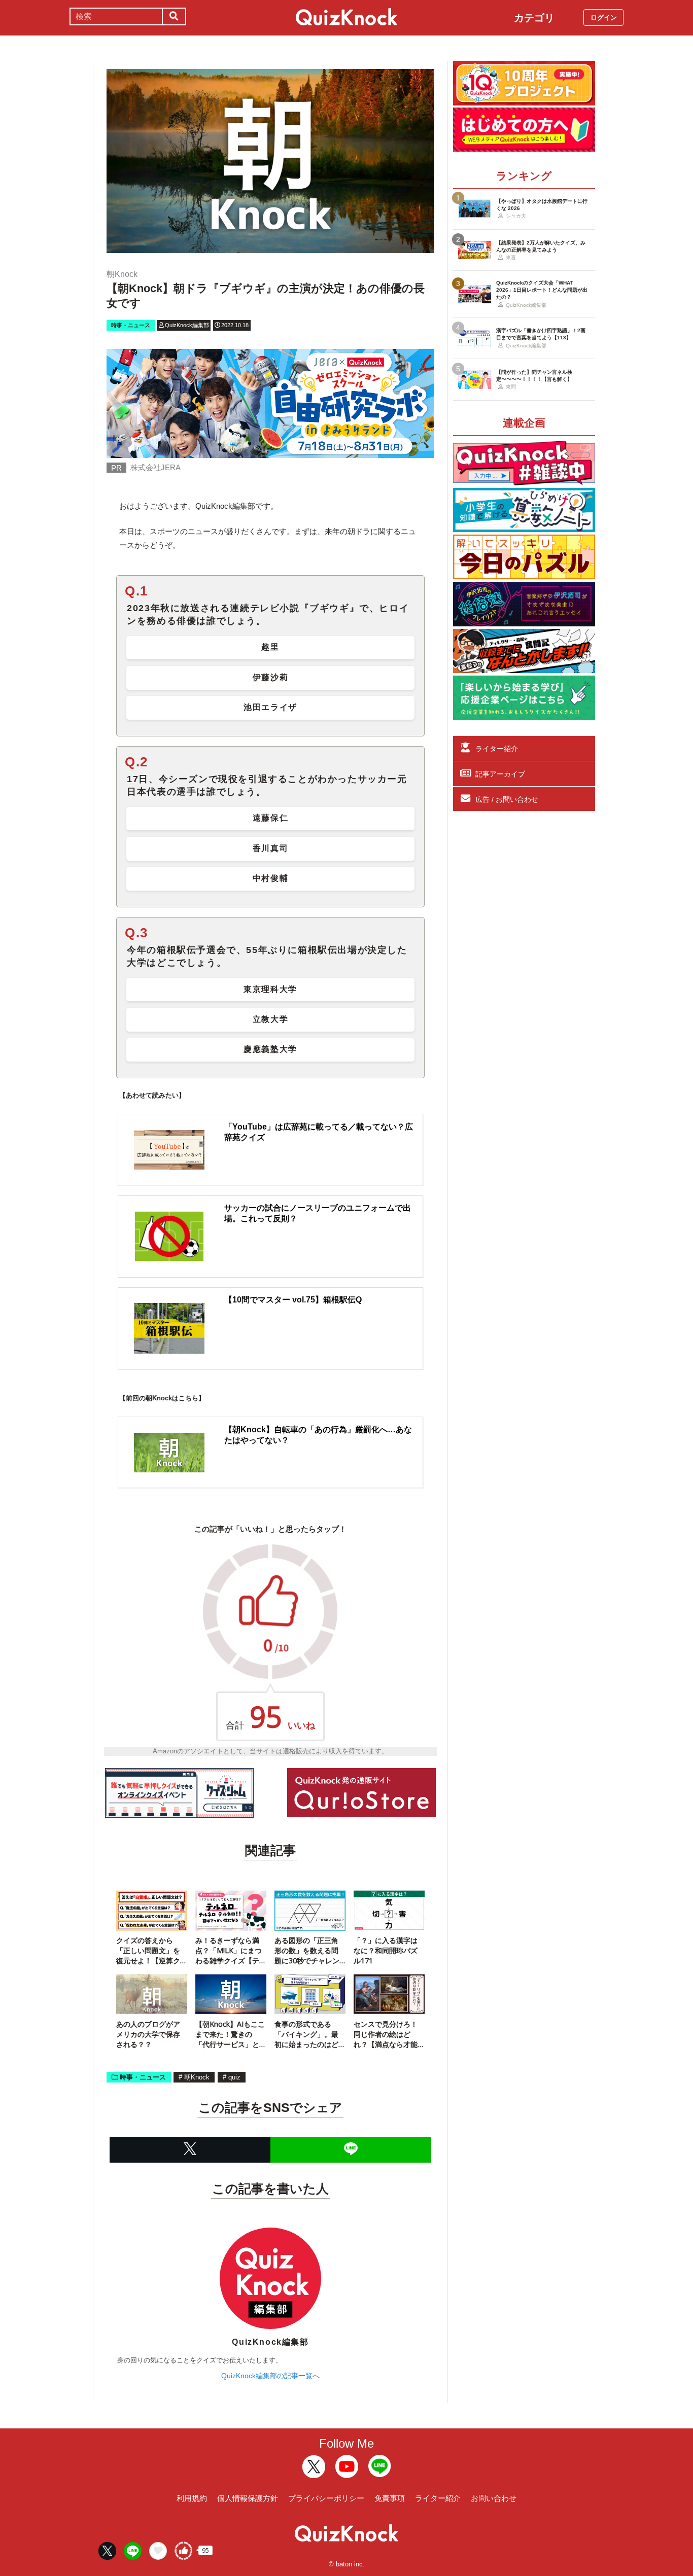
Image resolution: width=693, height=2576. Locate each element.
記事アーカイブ (500, 774)
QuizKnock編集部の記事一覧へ (270, 2376)
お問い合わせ (494, 2498)
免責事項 (390, 2498)
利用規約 (192, 2498)
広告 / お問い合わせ (507, 799)
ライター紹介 (497, 749)
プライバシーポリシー (326, 2498)
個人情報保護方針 (248, 2498)
